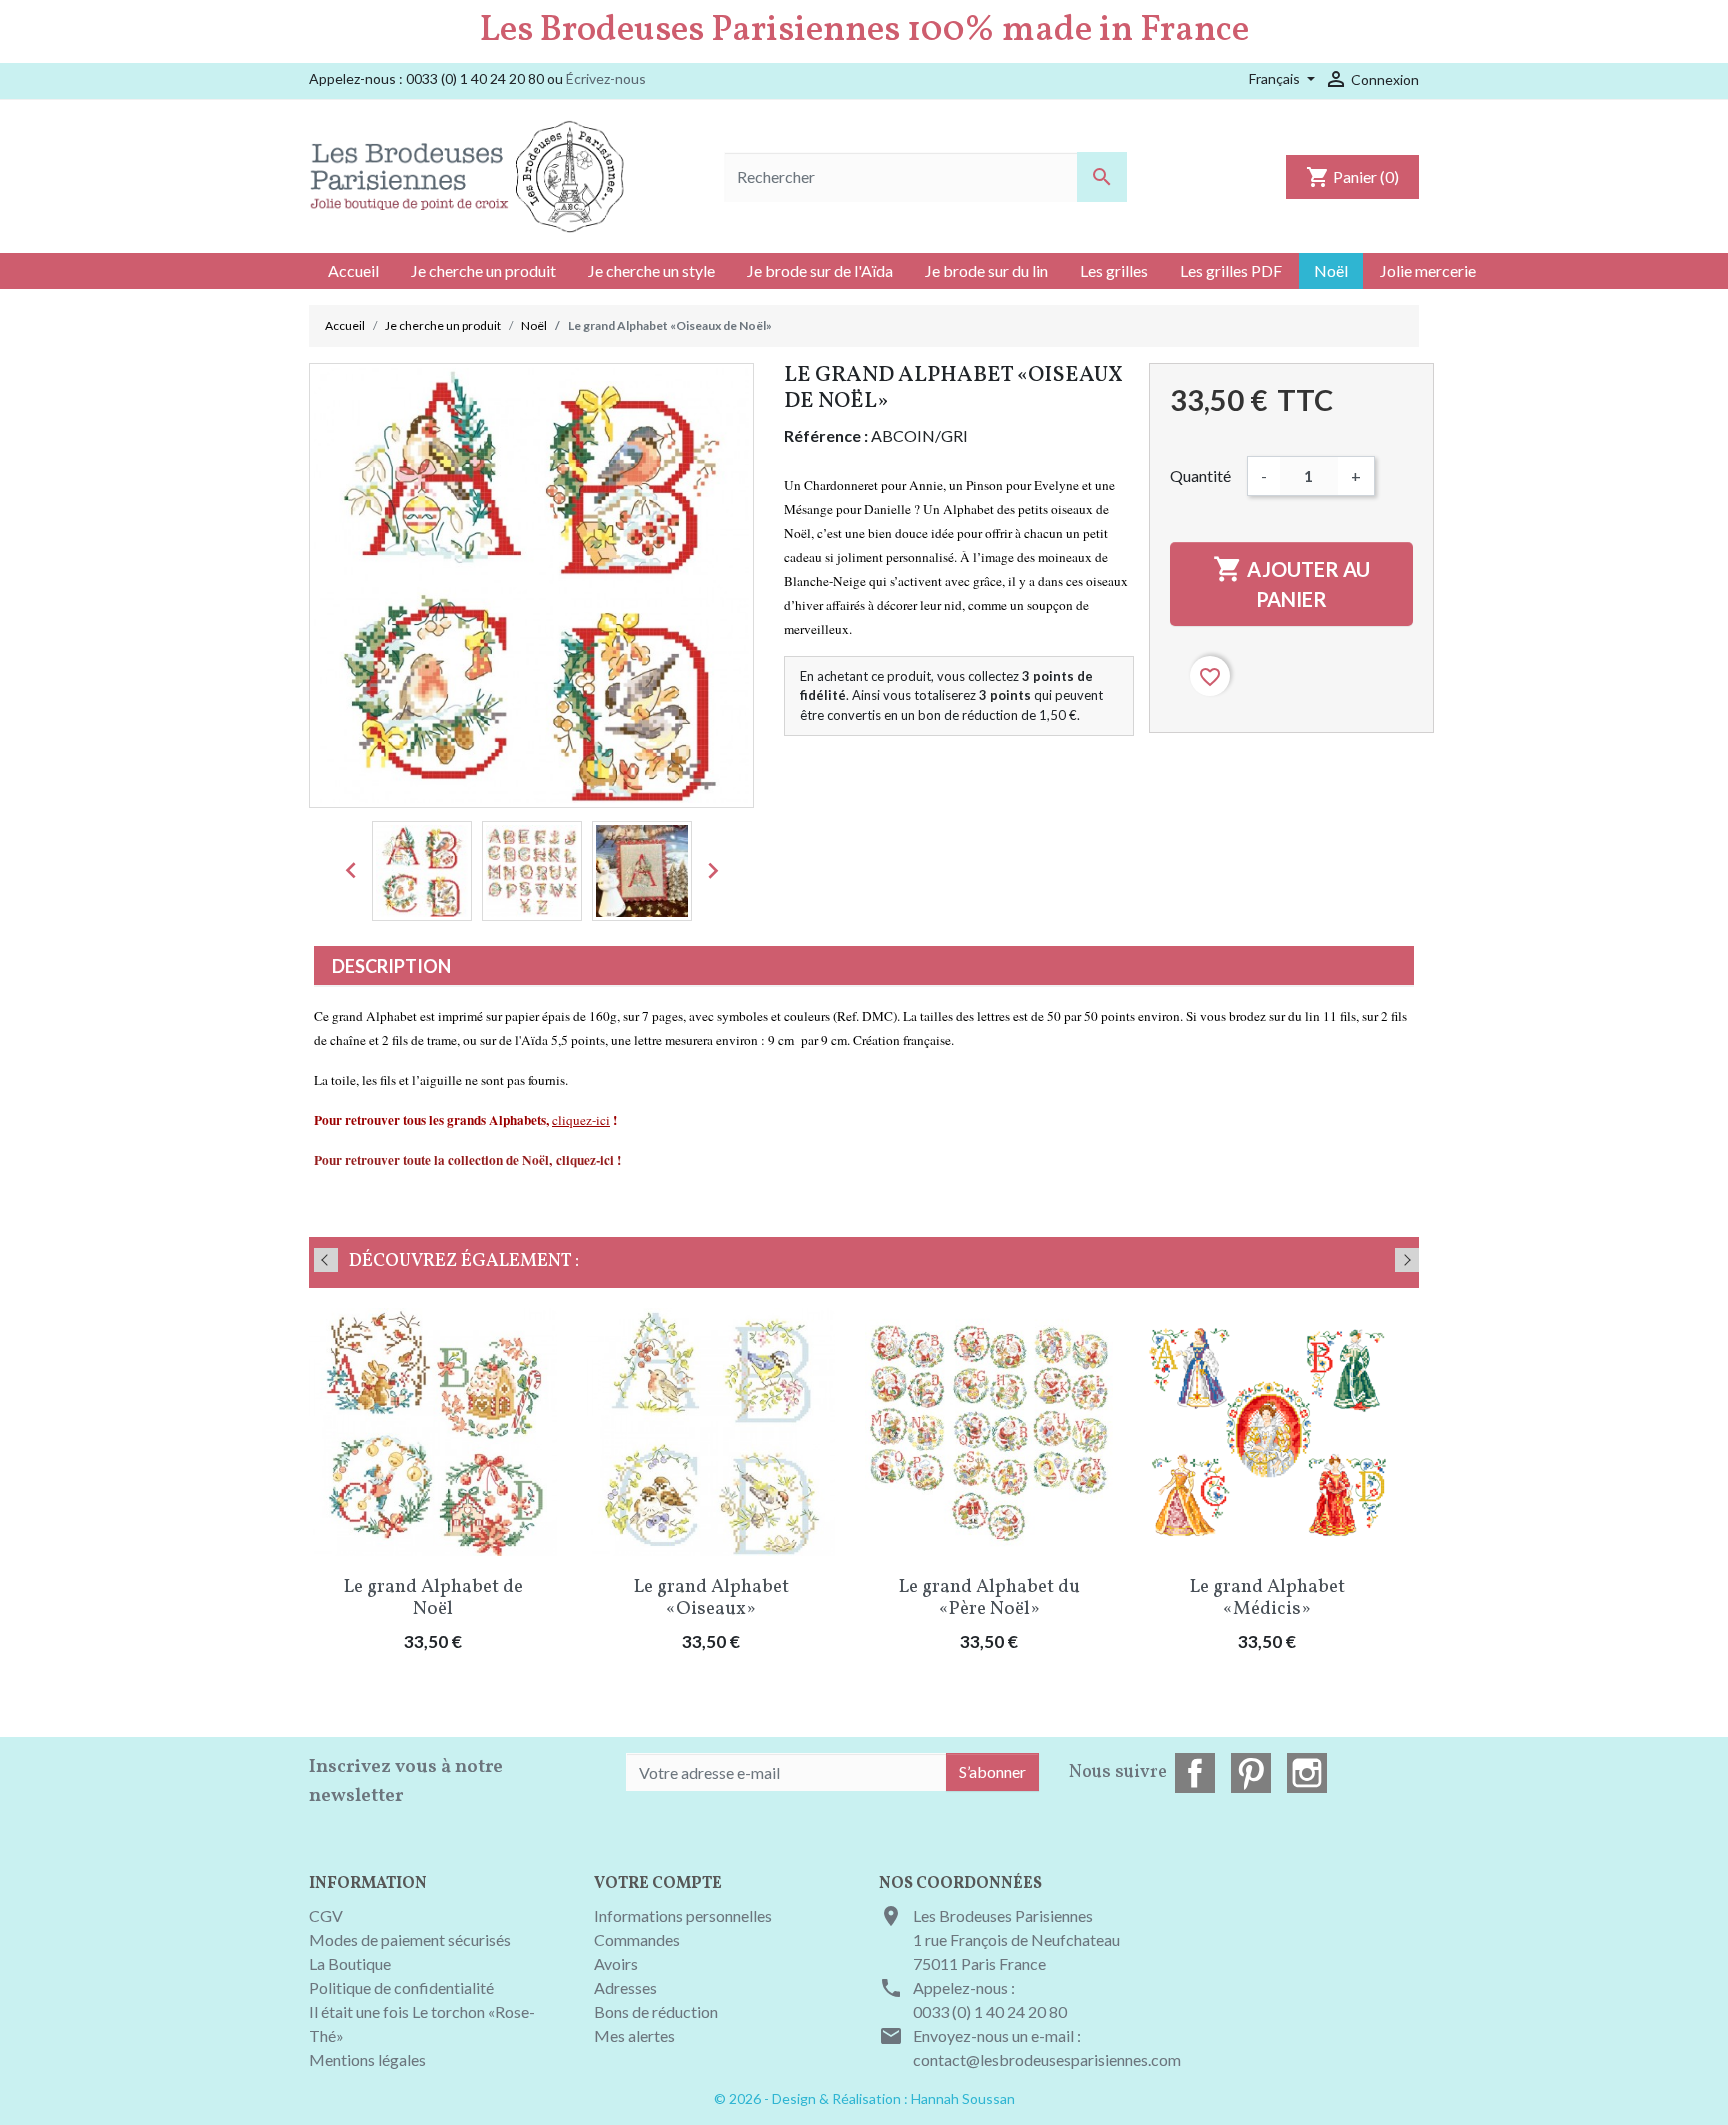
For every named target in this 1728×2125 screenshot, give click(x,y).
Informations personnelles (683, 1915)
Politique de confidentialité (401, 1987)
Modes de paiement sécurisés (410, 1939)
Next (1407, 1260)
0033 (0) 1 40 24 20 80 (990, 2011)
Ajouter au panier (1291, 582)
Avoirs (616, 1963)
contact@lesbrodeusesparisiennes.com (1047, 2059)
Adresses (625, 1987)
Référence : (826, 435)
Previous (326, 1260)
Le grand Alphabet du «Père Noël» (989, 1598)
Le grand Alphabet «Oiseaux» (711, 1598)
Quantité (1200, 475)
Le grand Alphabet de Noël (433, 1598)
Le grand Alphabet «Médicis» (1267, 1598)
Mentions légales (367, 2059)
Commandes (637, 1939)
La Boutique (350, 1963)
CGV (326, 1915)
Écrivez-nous (606, 78)
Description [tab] (391, 966)
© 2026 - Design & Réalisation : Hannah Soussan (864, 2098)
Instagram (1307, 1773)
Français (1276, 78)
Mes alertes (634, 2035)
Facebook (1195, 1773)
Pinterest (1251, 1773)
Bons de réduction (656, 2011)
